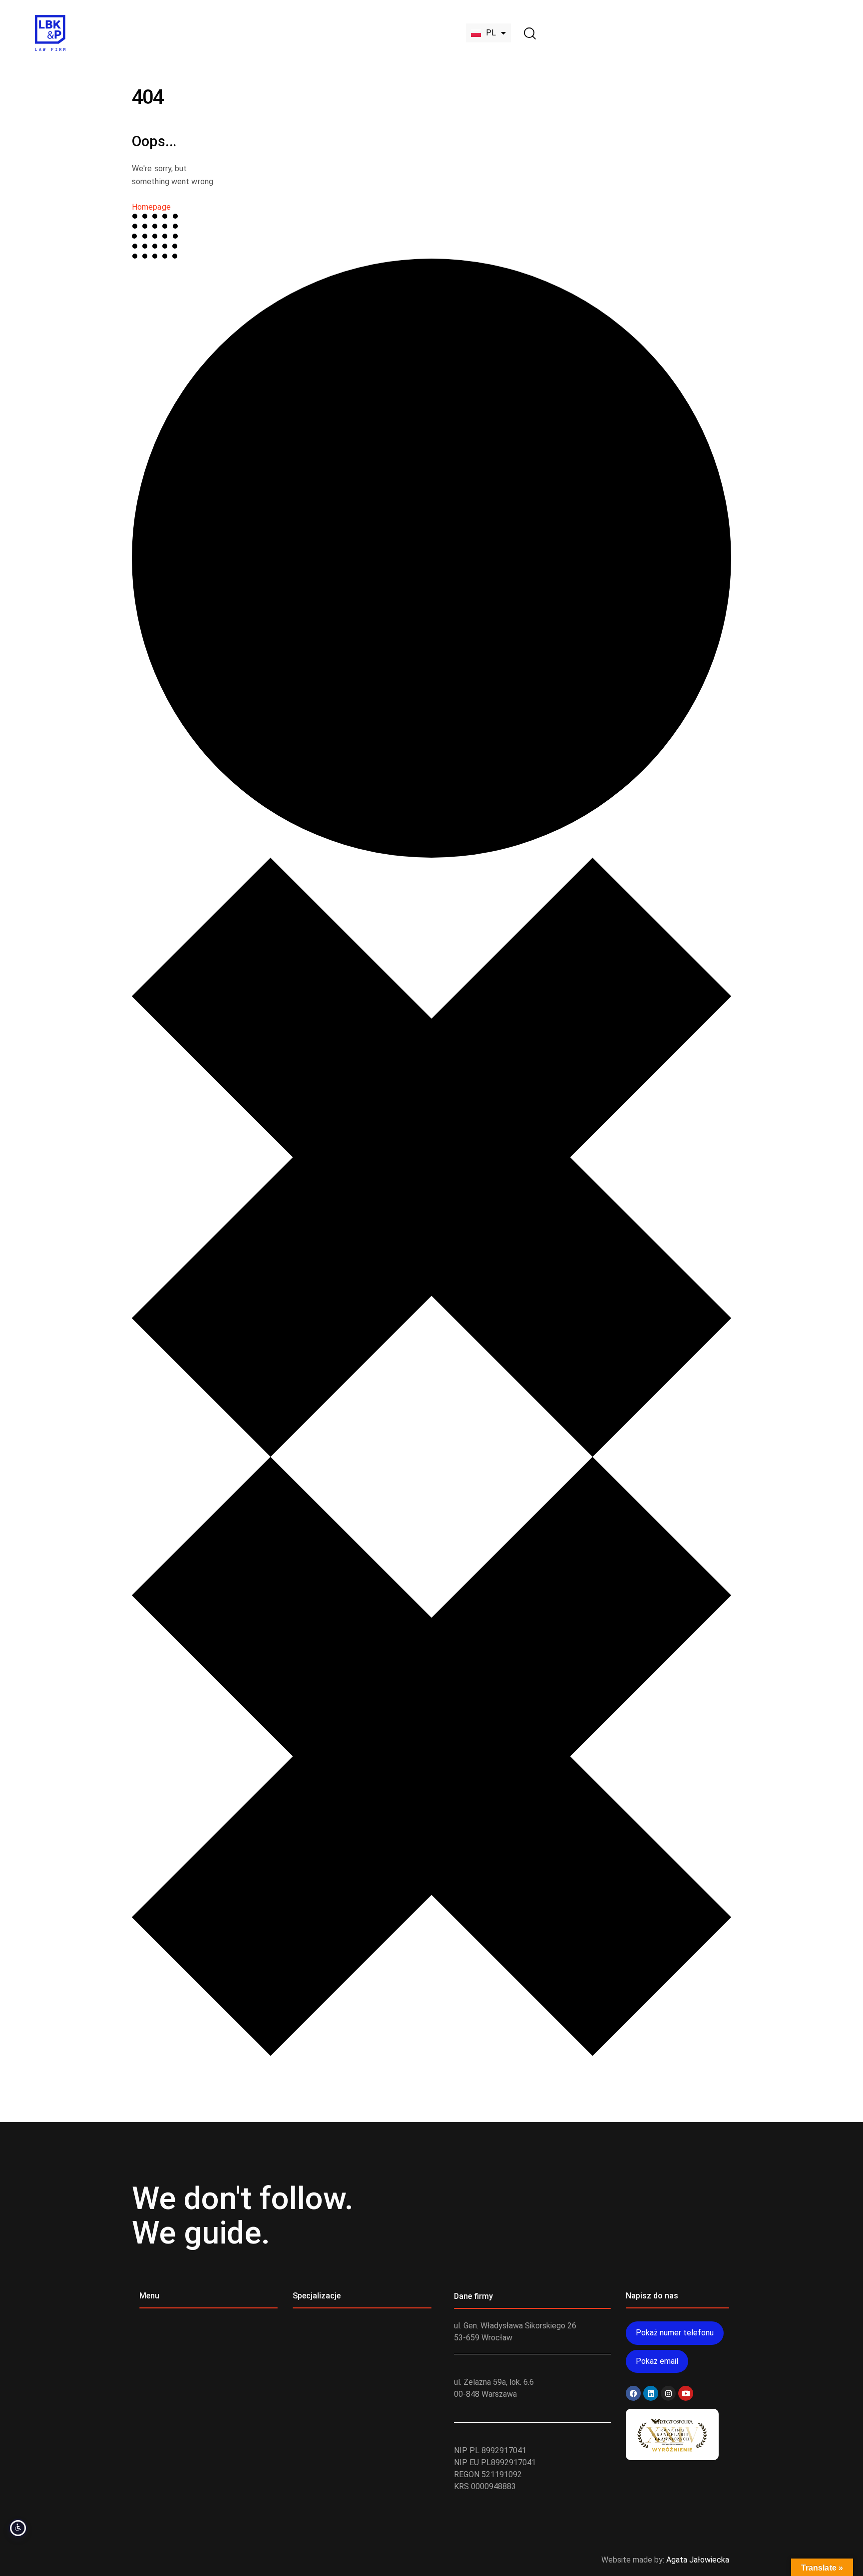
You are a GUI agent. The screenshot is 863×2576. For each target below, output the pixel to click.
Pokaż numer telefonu (675, 2333)
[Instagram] (668, 2393)
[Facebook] (633, 2393)
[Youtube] (686, 2393)
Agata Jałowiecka (698, 2560)
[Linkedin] (651, 2393)
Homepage (151, 207)
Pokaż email (657, 2361)
